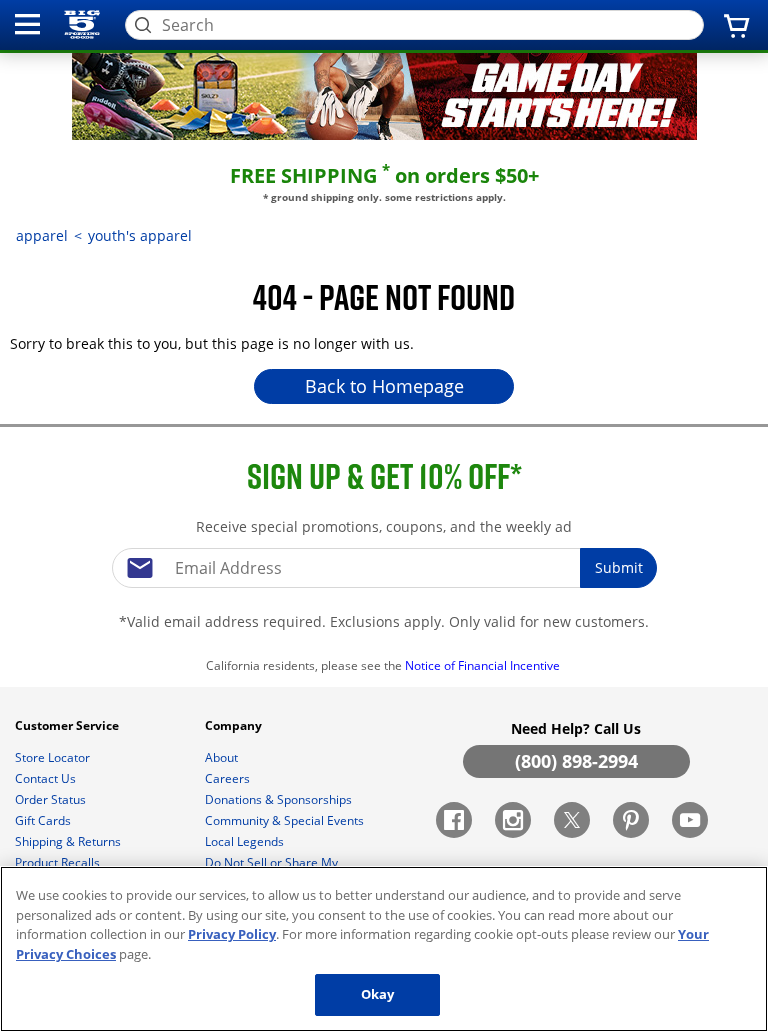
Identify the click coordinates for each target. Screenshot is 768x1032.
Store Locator (54, 757)
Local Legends (246, 841)
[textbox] (384, 568)
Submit (619, 567)
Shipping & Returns (69, 841)
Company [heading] (235, 725)
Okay (378, 994)
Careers (229, 778)
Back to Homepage (384, 386)
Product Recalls (59, 862)
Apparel (42, 235)
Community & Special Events (286, 820)
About (223, 757)
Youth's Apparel (140, 235)
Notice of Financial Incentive (484, 665)
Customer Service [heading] (68, 725)
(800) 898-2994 (576, 761)
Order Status (52, 799)
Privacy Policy (232, 934)
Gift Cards (44, 820)
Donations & (278, 799)
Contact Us (47, 778)
